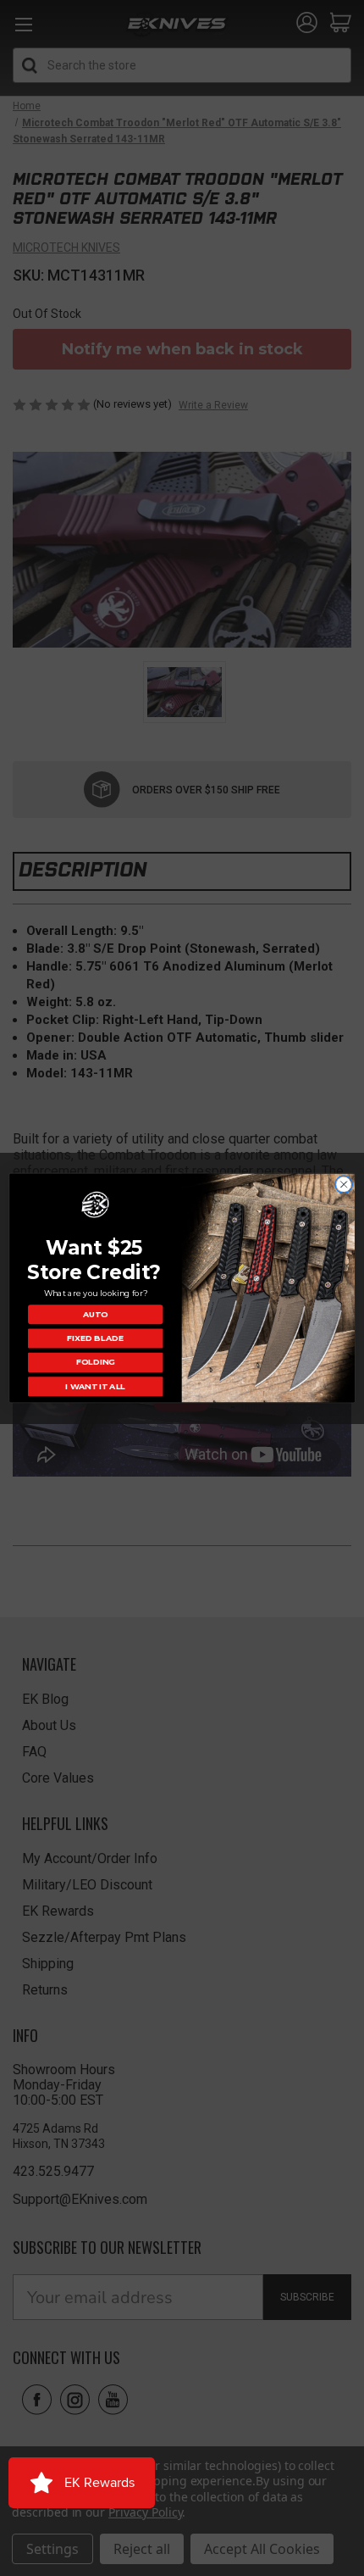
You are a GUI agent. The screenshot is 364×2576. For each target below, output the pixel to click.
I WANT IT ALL (95, 1387)
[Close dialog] (344, 1184)
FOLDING (95, 1362)
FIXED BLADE (95, 1338)
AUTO (95, 1315)
